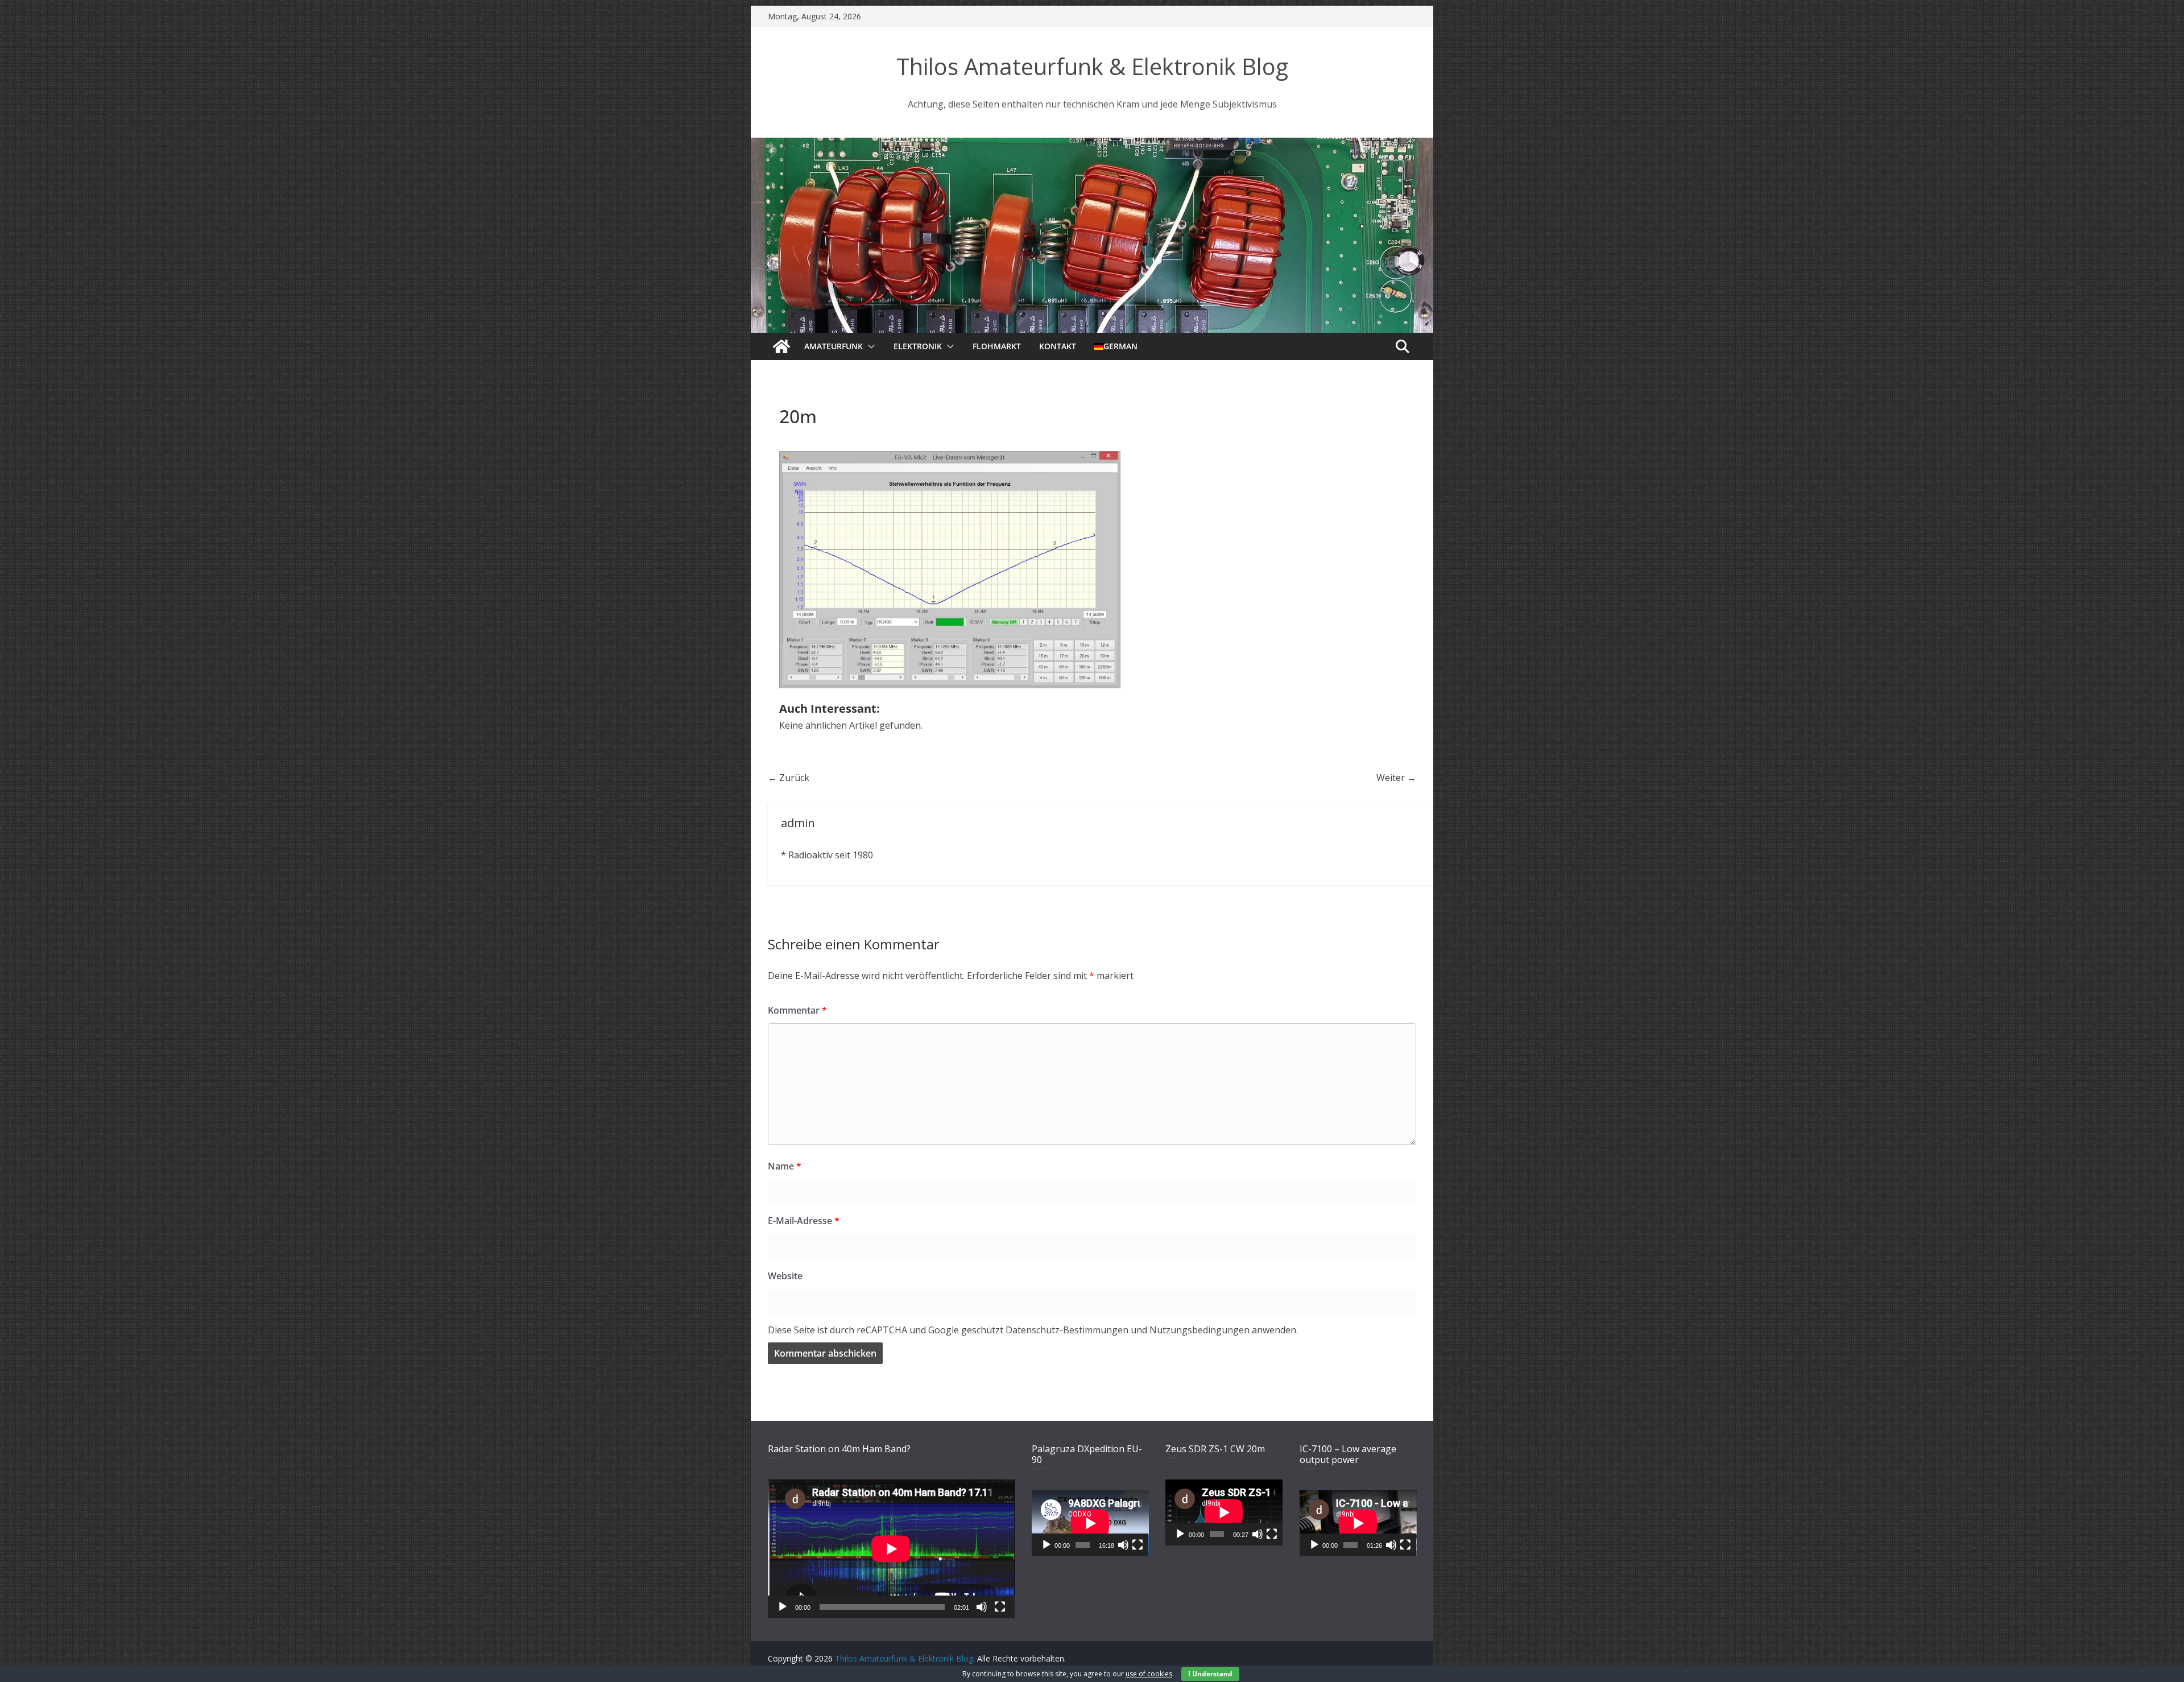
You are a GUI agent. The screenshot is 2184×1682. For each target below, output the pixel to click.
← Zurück (789, 778)
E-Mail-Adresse (804, 1221)
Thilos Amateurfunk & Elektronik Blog (1092, 66)
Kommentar (797, 1010)
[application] (891, 1549)
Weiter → (1396, 778)
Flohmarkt (997, 346)
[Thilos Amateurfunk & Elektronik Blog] (1092, 144)
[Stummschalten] (982, 1607)
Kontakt (1058, 346)
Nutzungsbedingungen (1199, 1330)
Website (785, 1276)
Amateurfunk (834, 346)
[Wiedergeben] (783, 1607)
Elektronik (918, 346)
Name (785, 1166)
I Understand (1210, 1674)
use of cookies (1149, 1674)
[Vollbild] (1000, 1607)
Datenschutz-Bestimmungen (1067, 1330)
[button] (869, 346)
